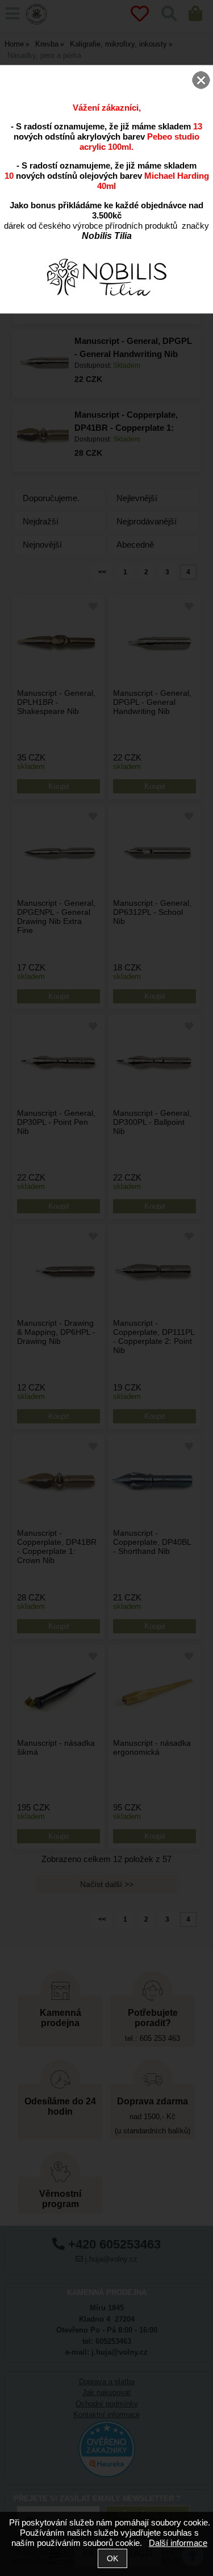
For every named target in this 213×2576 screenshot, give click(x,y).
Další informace (178, 2543)
